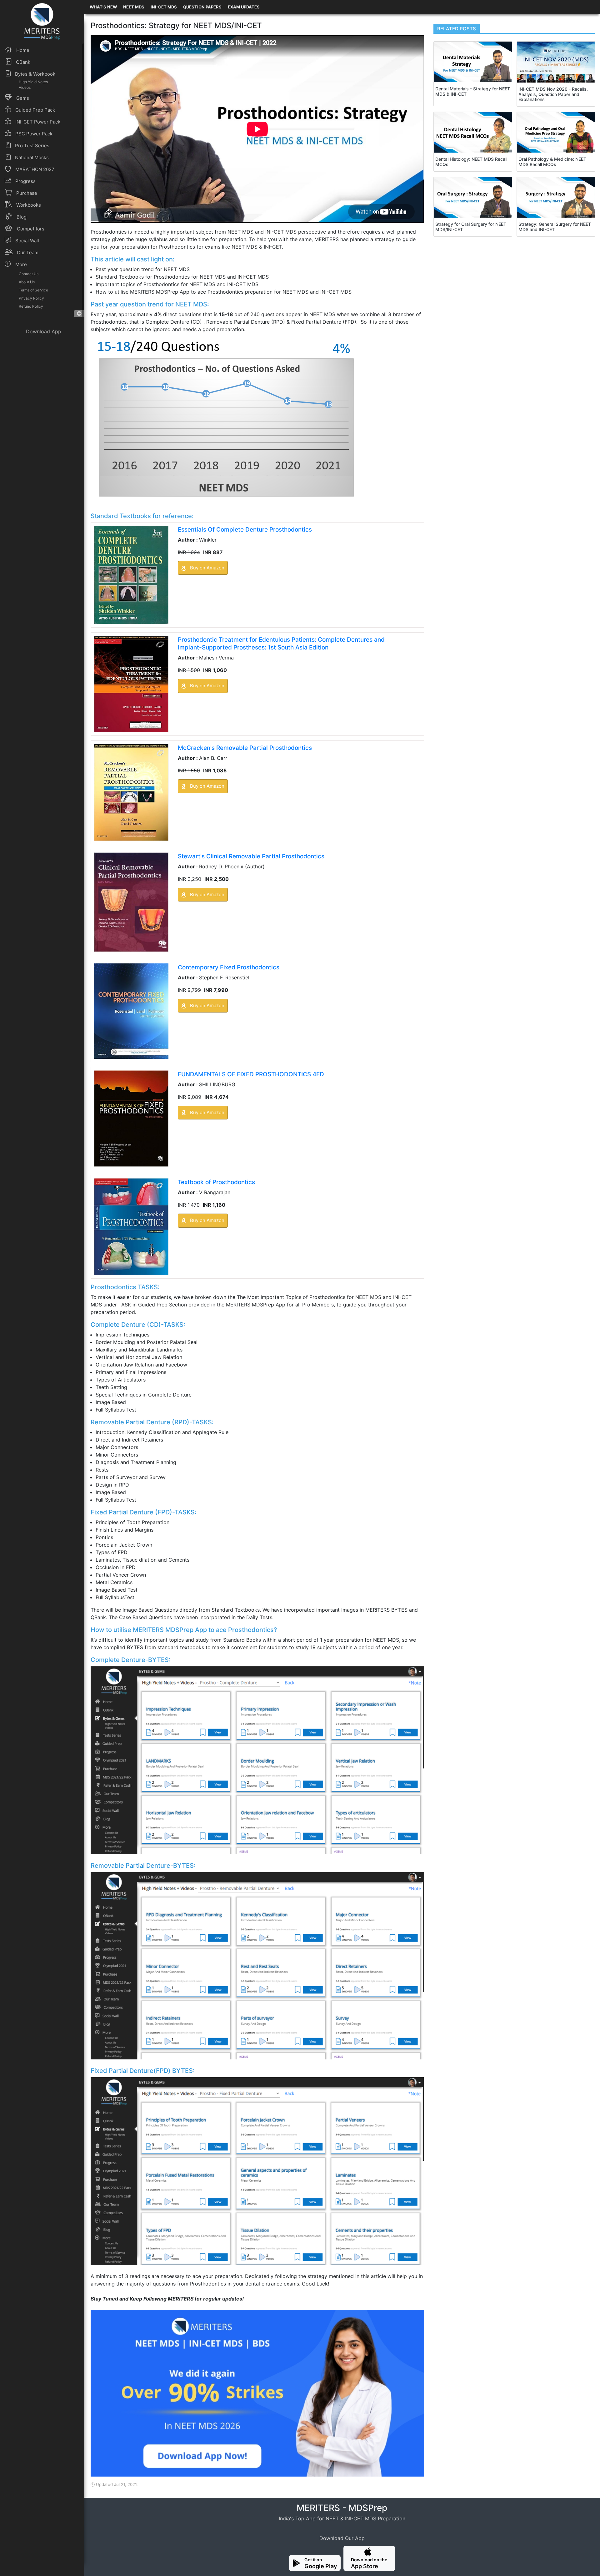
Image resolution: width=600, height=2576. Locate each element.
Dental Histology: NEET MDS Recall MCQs (471, 162)
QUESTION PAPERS (202, 7)
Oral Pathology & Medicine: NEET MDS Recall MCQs (552, 162)
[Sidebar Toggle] (79, 314)
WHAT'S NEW (103, 7)
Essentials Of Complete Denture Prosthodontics (245, 530)
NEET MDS (134, 7)
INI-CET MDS (164, 7)
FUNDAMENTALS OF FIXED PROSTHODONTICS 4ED (251, 1074)
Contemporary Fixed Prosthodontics (229, 967)
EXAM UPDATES (244, 7)
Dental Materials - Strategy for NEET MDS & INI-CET (473, 91)
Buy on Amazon (207, 568)
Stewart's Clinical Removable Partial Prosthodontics (251, 856)
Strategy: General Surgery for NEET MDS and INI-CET (555, 227)
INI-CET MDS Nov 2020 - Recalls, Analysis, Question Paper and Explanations (553, 94)
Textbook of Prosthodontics (216, 1182)
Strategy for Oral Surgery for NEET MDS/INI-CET (471, 227)
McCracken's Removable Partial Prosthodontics (245, 748)
